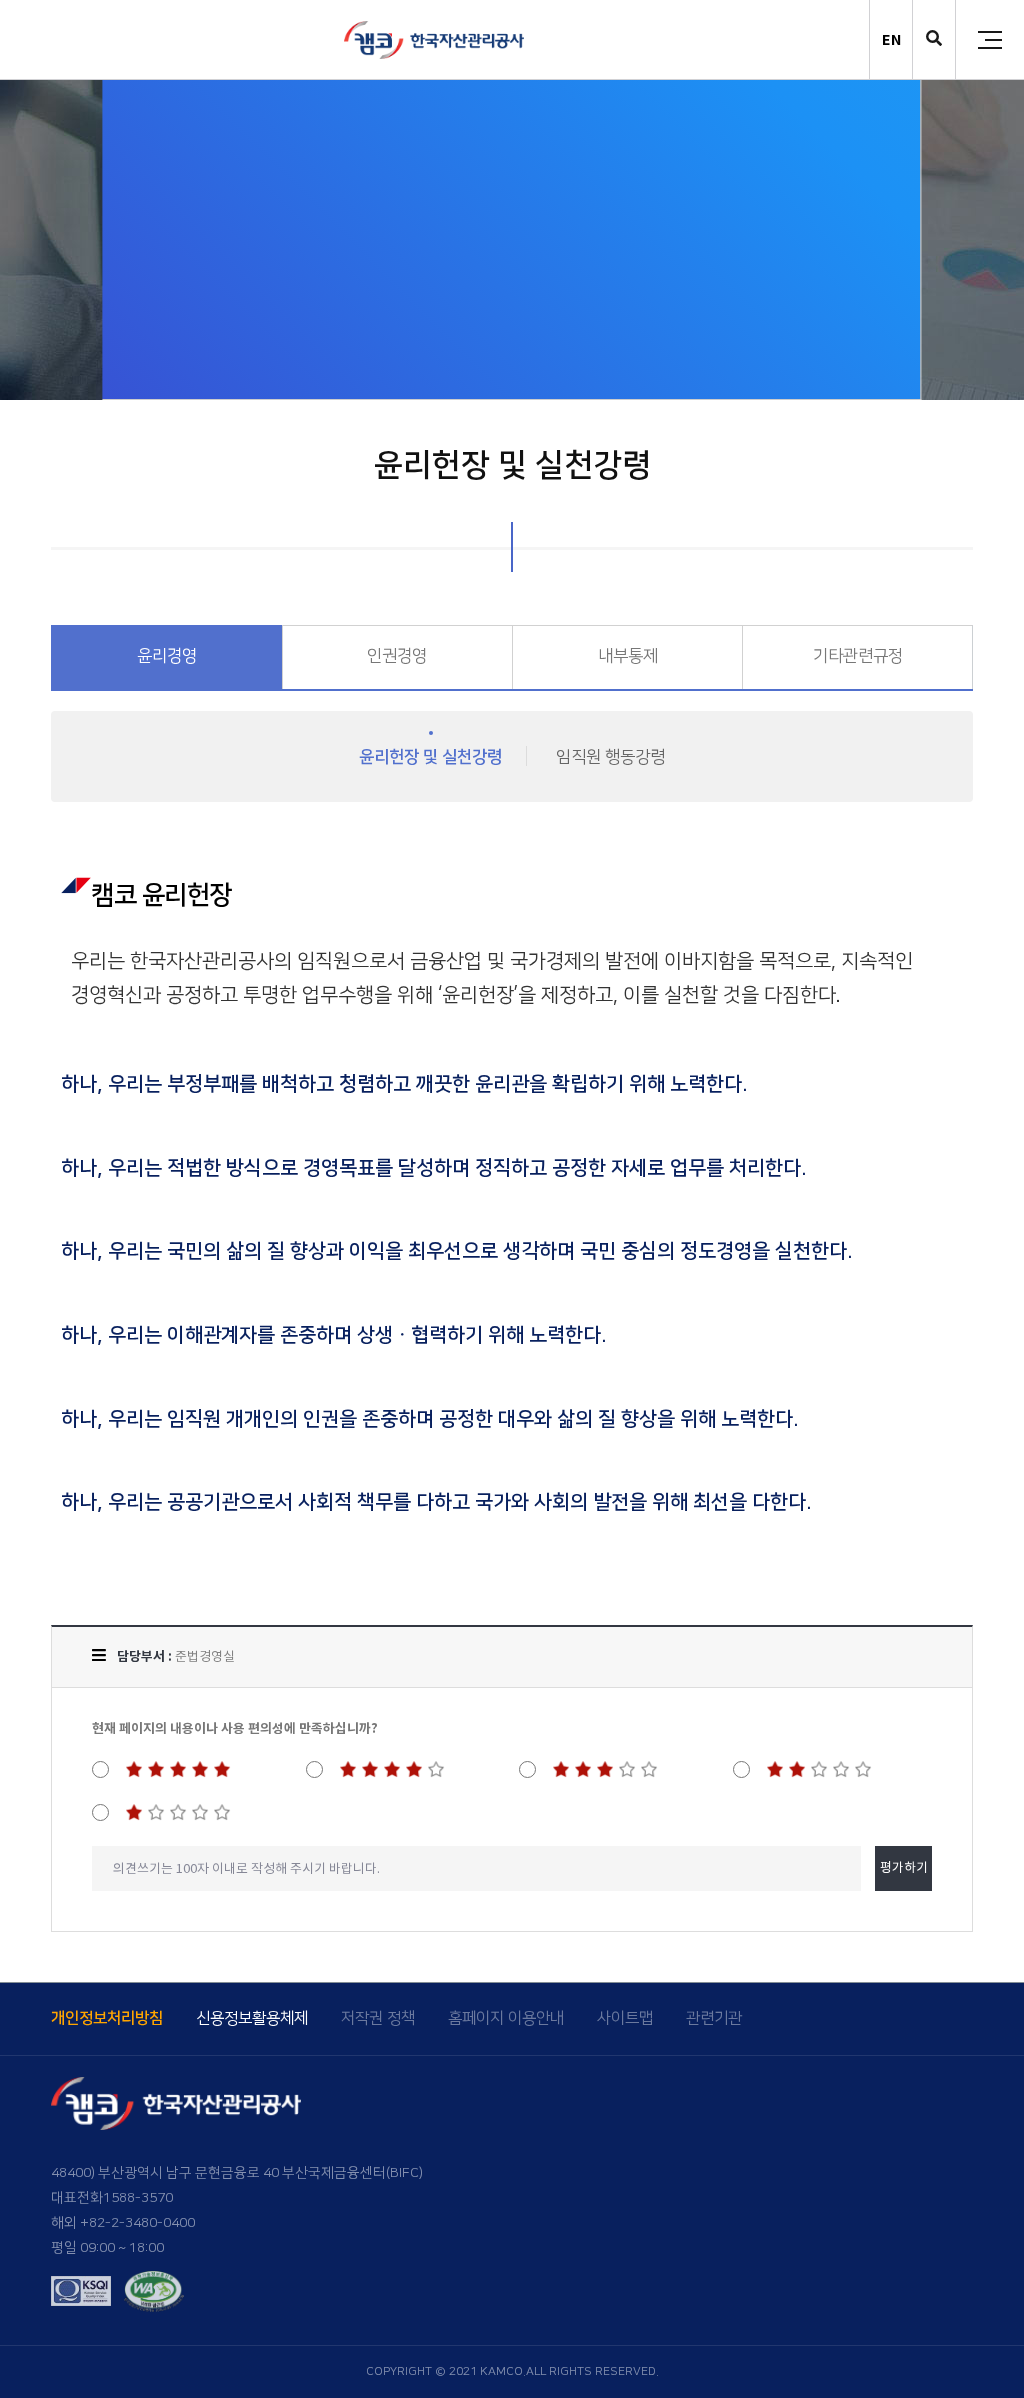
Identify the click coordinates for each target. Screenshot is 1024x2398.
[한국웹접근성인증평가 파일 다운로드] (154, 2291)
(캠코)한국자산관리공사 (434, 40)
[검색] (934, 40)
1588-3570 (138, 2198)
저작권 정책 (378, 2018)
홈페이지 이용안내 (506, 2018)
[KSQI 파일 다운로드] (81, 2291)
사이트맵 (625, 2018)
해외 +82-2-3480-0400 (123, 2223)
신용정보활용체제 (252, 2018)
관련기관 (714, 2018)
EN (891, 39)
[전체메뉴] (990, 40)
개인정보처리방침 (107, 2018)
